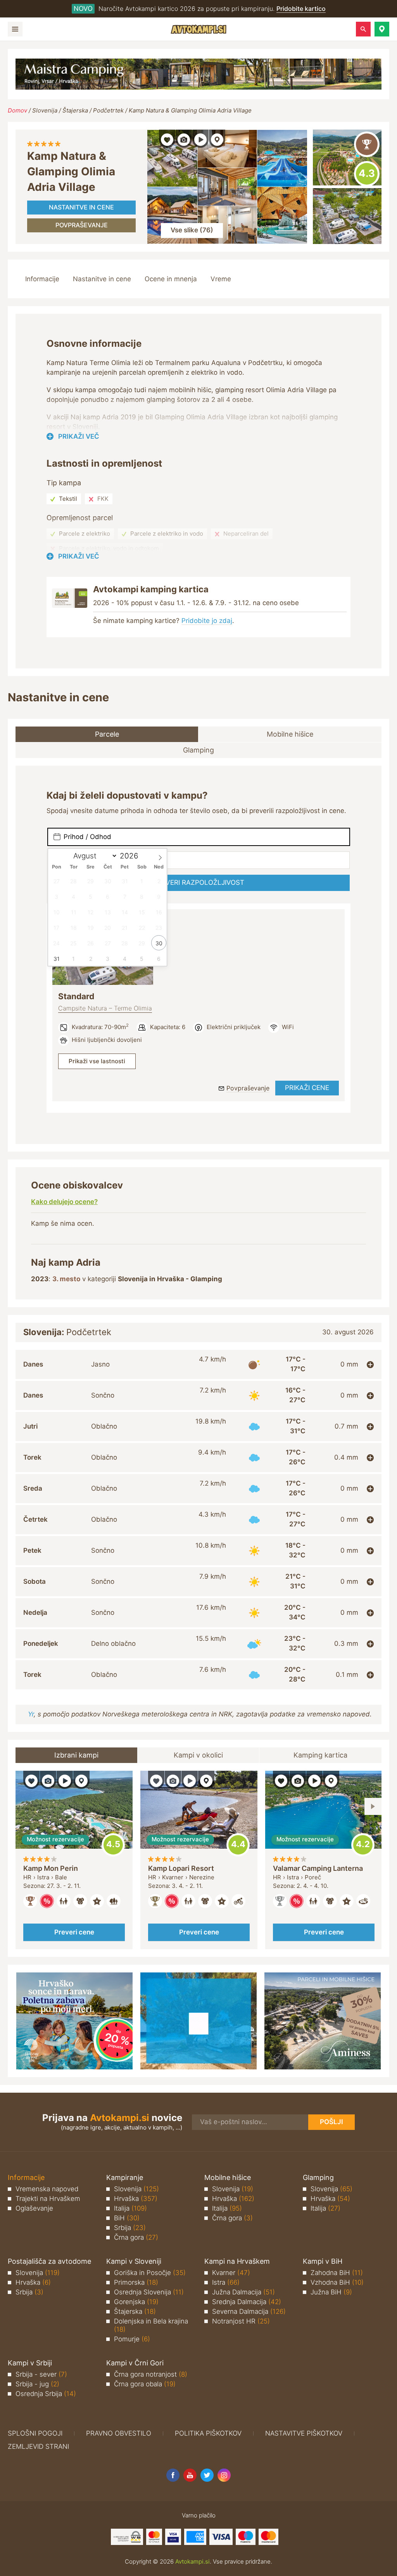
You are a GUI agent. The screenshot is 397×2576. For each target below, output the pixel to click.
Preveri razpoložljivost (199, 882)
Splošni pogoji (35, 2433)
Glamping (318, 2177)
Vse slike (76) (192, 230)
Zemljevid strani (38, 2446)
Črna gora (136, 2237)
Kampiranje (125, 2177)
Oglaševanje (34, 2208)
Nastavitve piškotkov (304, 2433)
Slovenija (45, 110)
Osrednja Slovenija (149, 2292)
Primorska (136, 2282)
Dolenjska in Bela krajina (151, 2325)
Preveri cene (74, 1932)
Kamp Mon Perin (51, 1868)
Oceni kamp (367, 174)
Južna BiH (331, 2292)
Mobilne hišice (228, 2177)
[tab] (198, 1364)
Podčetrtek (108, 110)
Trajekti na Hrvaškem (48, 2199)
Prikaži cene (307, 1088)
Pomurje (132, 2339)
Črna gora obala (145, 2384)
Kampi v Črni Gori (135, 2363)
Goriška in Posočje (150, 2273)
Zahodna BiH (337, 2273)
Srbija (130, 2228)
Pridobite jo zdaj (207, 621)
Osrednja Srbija (46, 2394)
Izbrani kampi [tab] (76, 1755)
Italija (130, 2208)
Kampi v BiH (323, 2261)
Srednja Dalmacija (247, 2302)
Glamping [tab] (198, 750)
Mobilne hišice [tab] (290, 734)
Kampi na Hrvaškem (237, 2261)
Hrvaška (136, 2199)
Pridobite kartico (301, 9)
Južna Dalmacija (243, 2292)
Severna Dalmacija (249, 2311)
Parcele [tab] (107, 734)
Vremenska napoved (47, 2189)
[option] (74, 1860)
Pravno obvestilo (119, 2433)
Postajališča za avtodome (49, 2261)
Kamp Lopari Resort (181, 1868)
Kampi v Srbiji (30, 2363)
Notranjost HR (241, 2321)
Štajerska (75, 110)
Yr (31, 1714)
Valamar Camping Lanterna (318, 1868)
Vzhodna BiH (337, 2282)
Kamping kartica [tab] (320, 1755)
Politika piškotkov (208, 2433)
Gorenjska (136, 2302)
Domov (17, 110)
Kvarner (231, 2273)
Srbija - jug (37, 2384)
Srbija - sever (41, 2374)
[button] (382, 29)
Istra (226, 2282)
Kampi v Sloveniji (134, 2261)
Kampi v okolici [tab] (198, 1755)
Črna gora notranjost (151, 2374)
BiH (127, 2218)
